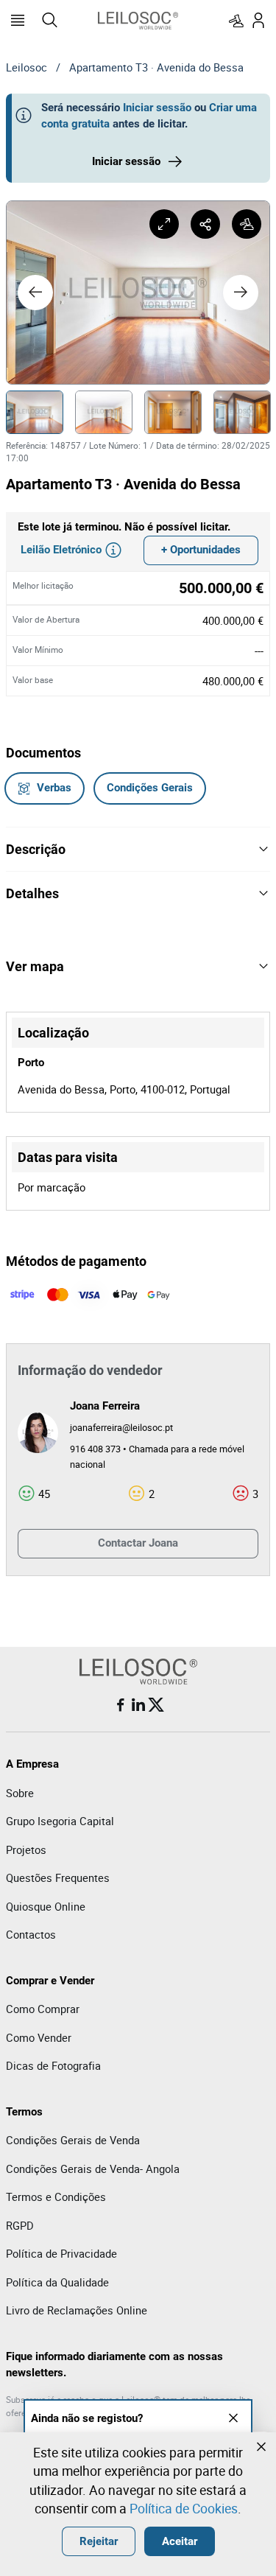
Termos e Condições (56, 2197)
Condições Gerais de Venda (73, 2140)
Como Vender (39, 2037)
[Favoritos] (236, 21)
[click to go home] (138, 21)
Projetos (26, 1849)
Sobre (20, 1793)
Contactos (31, 1934)
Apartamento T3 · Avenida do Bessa (156, 67)
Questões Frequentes (58, 1877)
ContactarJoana (138, 1543)
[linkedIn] (138, 1705)
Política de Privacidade (61, 2253)
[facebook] (121, 1705)
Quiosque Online (46, 1906)
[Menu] (18, 21)
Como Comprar (43, 2009)
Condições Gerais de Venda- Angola (93, 2169)
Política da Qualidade (57, 2282)
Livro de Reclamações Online (77, 2310)
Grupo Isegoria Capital (60, 1821)
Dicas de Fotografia (53, 2065)
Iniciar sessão (157, 108)
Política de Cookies (184, 2508)
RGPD (20, 2225)
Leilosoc (26, 67)
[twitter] (156, 1705)
